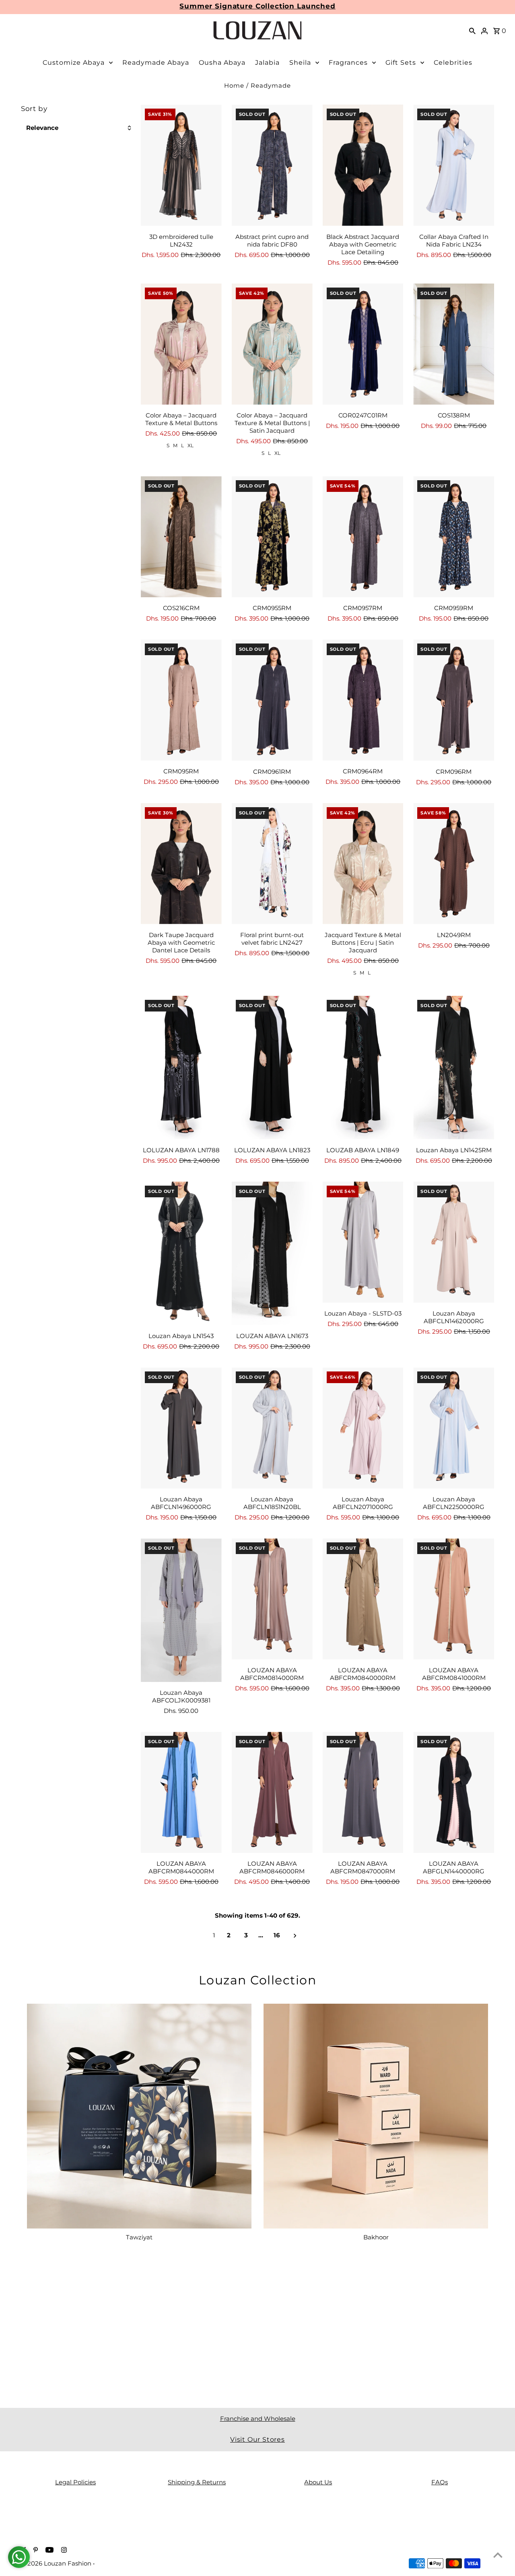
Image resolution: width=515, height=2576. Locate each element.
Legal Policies (75, 2482)
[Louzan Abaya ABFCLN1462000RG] (454, 1242)
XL (191, 445)
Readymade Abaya (156, 63)
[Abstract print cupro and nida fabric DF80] (272, 165)
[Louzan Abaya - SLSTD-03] (363, 1242)
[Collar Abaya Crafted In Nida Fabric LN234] (454, 165)
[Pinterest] (35, 2551)
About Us (318, 2482)
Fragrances (348, 63)
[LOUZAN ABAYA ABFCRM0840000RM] (363, 1599)
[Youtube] (48, 2551)
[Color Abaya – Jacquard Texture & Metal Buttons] (181, 344)
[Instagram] (63, 2551)
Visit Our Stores (257, 2439)
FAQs (440, 2482)
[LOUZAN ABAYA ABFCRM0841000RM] (454, 1599)
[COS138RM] (454, 344)
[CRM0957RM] (363, 537)
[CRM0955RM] (272, 537)
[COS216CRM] (181, 537)
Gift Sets (401, 63)
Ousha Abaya (222, 63)
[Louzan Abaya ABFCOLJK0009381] (181, 1610)
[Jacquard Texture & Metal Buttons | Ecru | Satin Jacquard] (363, 864)
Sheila (300, 63)
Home (234, 85)
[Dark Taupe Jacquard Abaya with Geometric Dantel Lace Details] (181, 864)
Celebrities (453, 63)
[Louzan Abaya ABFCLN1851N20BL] (272, 1428)
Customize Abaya (74, 63)
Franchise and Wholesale (258, 2419)
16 (277, 1935)
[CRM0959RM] (454, 537)
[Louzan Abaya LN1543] (181, 1253)
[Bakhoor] (376, 2116)
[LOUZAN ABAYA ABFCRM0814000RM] (272, 1599)
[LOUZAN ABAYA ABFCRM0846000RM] (272, 1792)
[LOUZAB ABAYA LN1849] (363, 1068)
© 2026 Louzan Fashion (57, 2563)
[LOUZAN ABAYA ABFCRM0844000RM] (181, 1792)
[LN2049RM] (454, 864)
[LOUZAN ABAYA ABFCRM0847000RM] (363, 1792)
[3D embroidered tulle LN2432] (181, 165)
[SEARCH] (472, 31)
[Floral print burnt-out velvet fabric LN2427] (272, 864)
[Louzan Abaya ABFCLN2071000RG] (363, 1428)
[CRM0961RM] (272, 700)
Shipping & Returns (197, 2482)
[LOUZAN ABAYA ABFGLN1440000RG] (454, 1792)
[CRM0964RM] (363, 700)
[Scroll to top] (498, 2555)
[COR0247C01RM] (363, 344)
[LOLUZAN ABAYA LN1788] (181, 1068)
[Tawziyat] (139, 2116)
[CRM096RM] (454, 700)
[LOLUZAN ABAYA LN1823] (272, 1068)
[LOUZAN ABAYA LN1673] (272, 1253)
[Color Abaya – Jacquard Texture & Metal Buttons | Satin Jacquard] (272, 344)
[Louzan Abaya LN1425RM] (454, 1068)
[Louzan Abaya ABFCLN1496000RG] (181, 1428)
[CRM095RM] (181, 700)
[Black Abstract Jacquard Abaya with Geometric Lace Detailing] (363, 165)
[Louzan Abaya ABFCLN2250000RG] (454, 1428)
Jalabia (267, 63)
